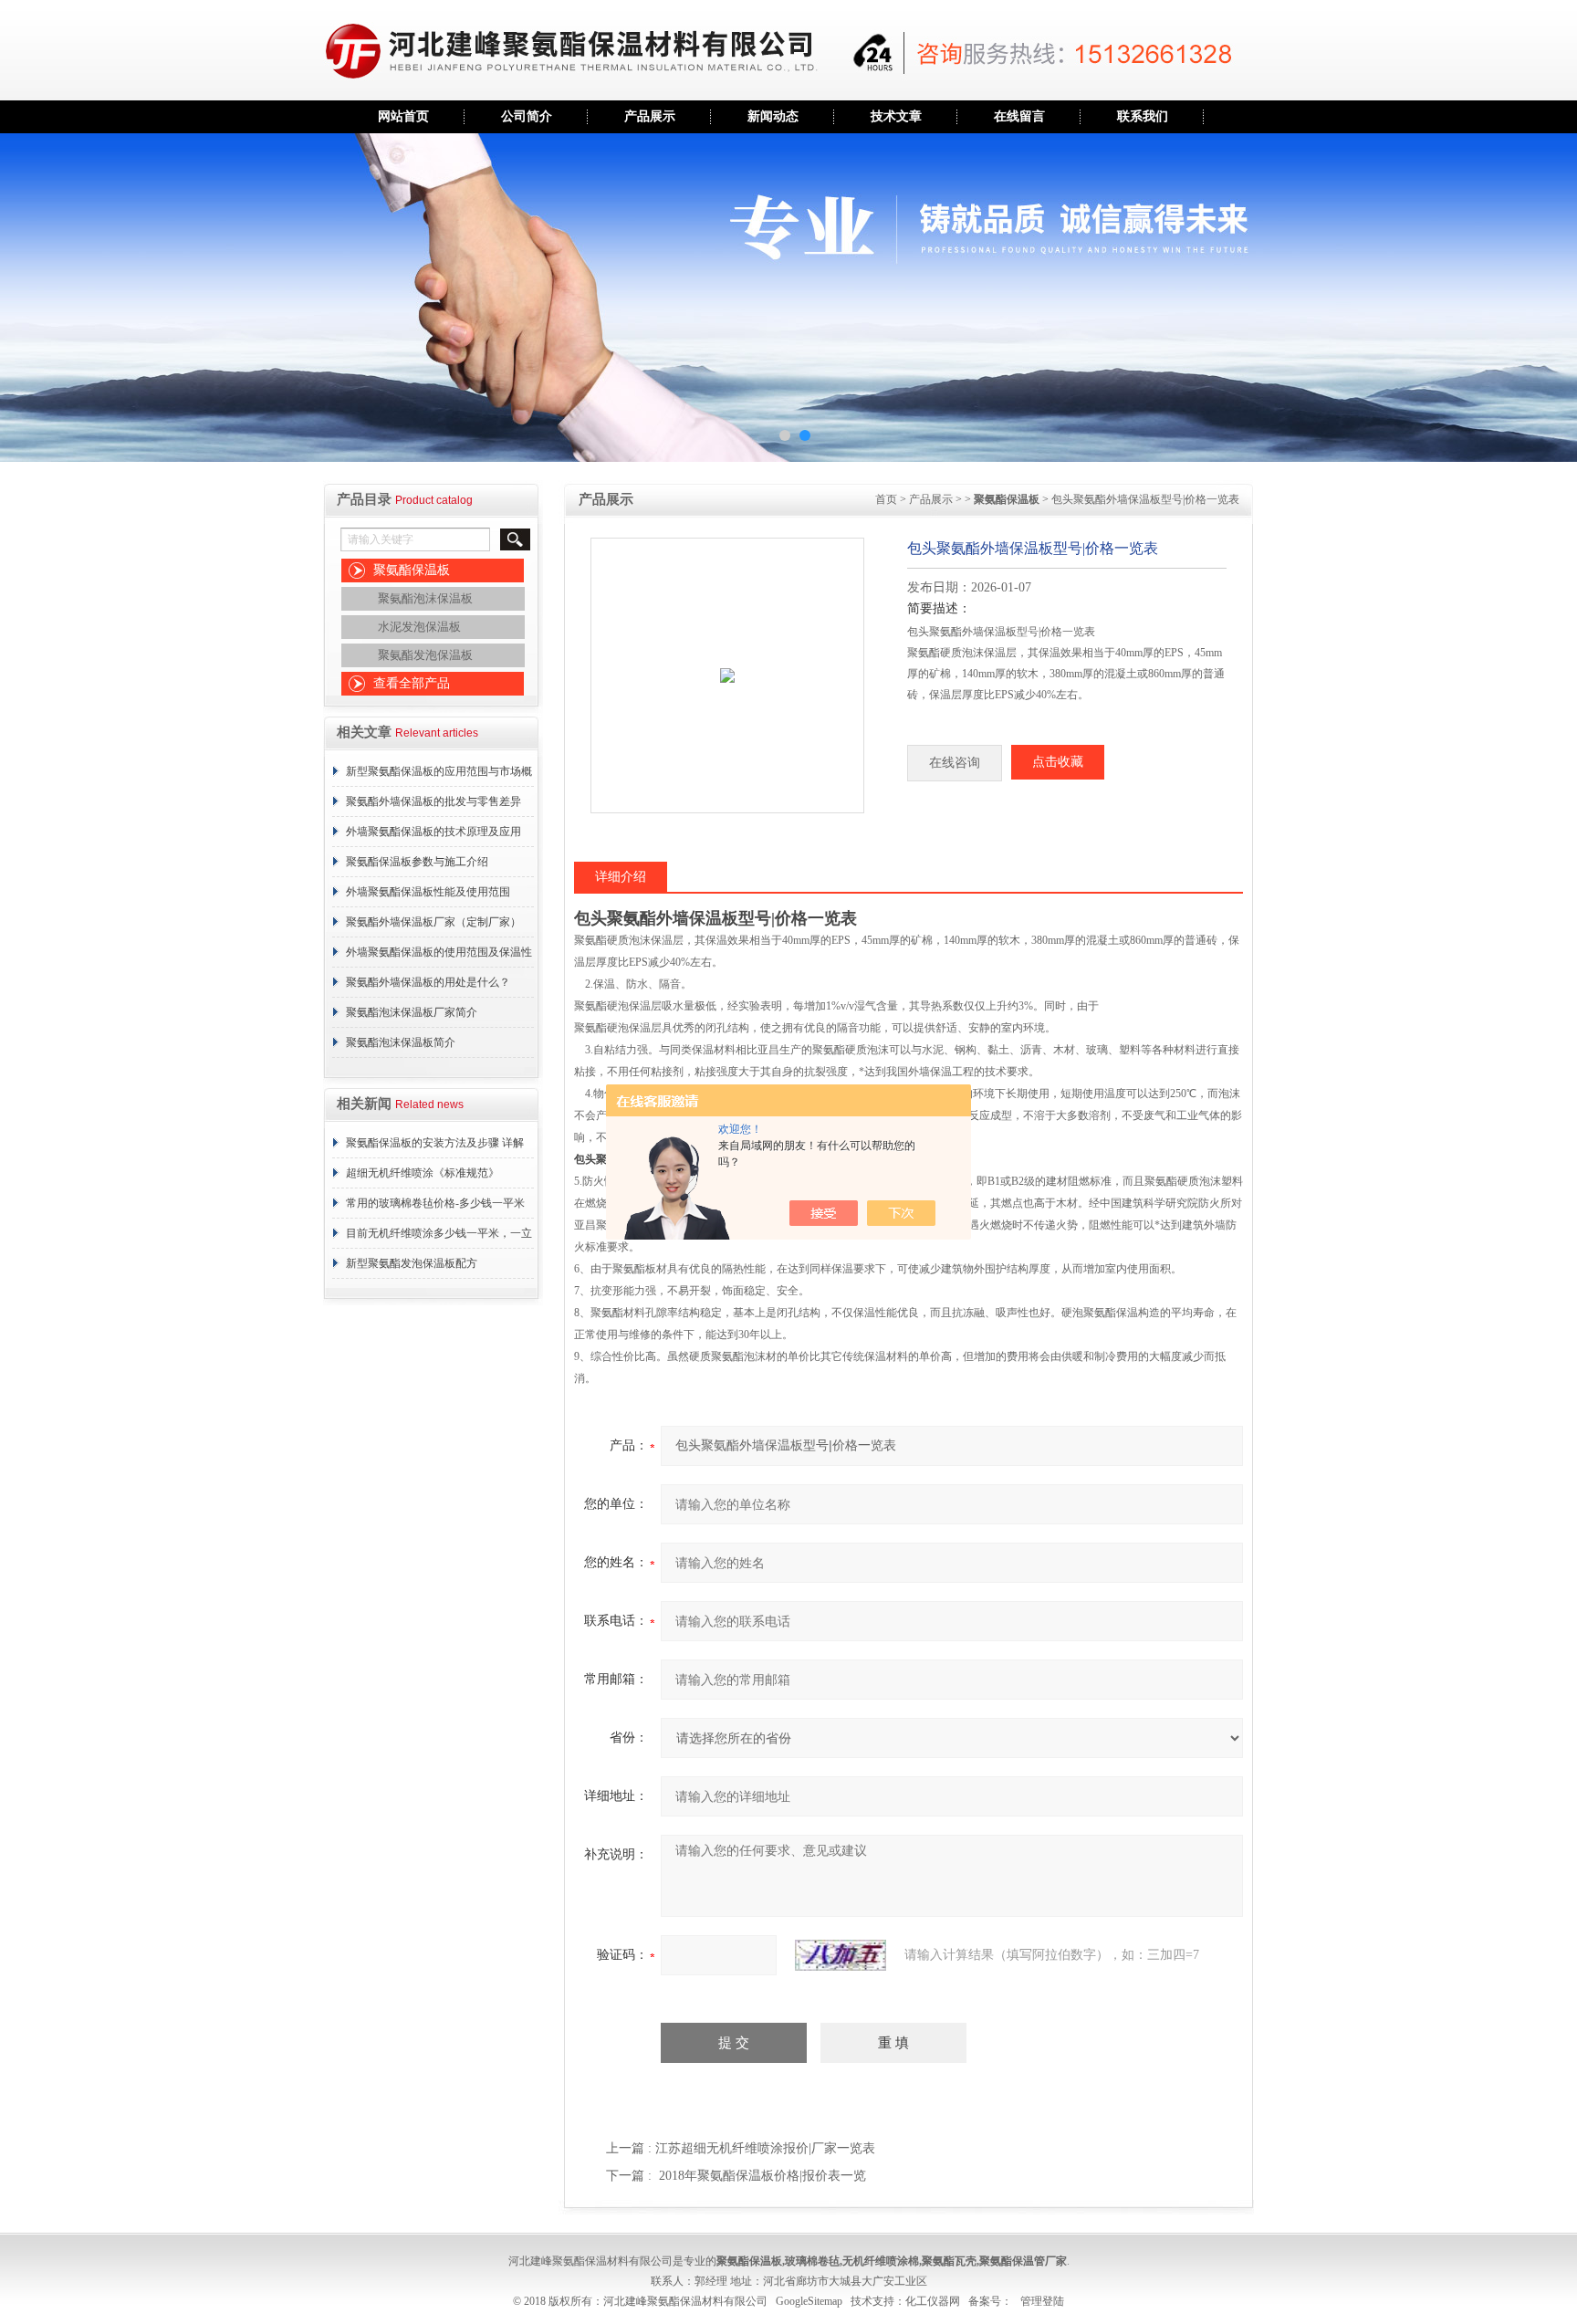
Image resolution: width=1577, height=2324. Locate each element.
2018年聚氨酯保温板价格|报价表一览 (762, 2176)
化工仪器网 (933, 2301)
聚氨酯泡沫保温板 (425, 598)
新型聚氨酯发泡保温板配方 (412, 1263)
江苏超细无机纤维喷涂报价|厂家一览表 (765, 2148)
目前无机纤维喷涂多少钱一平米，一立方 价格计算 (439, 1238)
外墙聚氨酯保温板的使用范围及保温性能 (439, 957)
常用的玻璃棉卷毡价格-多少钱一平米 (435, 1203)
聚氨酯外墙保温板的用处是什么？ (428, 982)
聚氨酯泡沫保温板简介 (401, 1042)
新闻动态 (773, 116)
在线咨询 (955, 763)
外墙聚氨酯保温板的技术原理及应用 (433, 832)
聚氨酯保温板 (412, 570)
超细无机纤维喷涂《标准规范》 (423, 1173)
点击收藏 (1058, 762)
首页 (886, 499)
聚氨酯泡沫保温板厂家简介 (412, 1012)
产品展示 (650, 116)
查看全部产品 (412, 683)
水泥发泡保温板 (419, 627)
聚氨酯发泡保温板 (425, 655)
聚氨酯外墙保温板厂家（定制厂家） (433, 922)
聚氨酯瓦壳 (949, 2261)
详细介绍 (621, 877)
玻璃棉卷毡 (812, 2261)
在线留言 (1019, 116)
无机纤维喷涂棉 (881, 2261)
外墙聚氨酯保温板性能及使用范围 (428, 892)
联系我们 (1143, 116)
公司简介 (527, 116)
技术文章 (896, 116)
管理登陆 (1042, 2301)
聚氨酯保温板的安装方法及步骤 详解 (435, 1143)
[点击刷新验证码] (841, 1955)
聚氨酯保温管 (1012, 2261)
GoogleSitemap (809, 2301)
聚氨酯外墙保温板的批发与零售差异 (433, 801)
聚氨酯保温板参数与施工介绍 (417, 862)
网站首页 (403, 116)
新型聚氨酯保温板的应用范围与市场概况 (439, 776)
